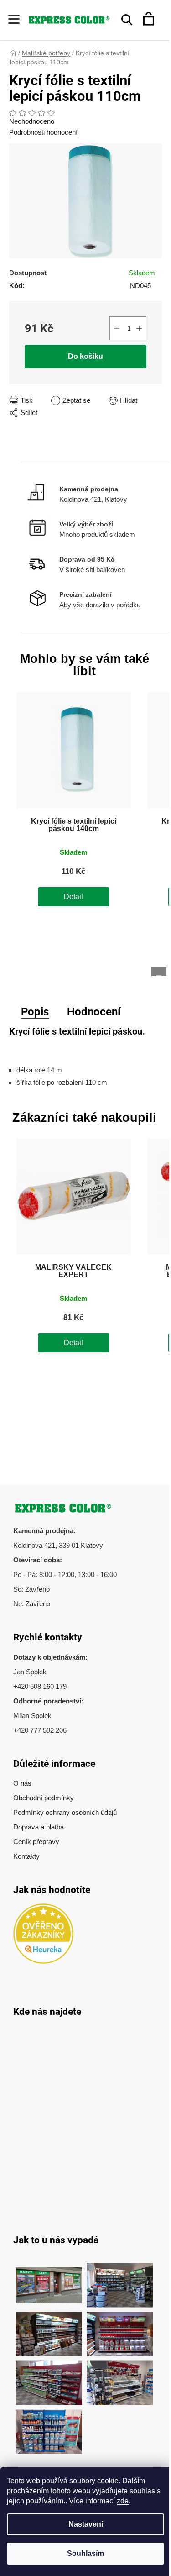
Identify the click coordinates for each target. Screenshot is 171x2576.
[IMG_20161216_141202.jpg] (49, 2427)
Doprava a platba (39, 1827)
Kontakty (26, 1856)
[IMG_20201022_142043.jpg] (49, 2280)
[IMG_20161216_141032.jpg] (49, 2329)
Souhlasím (85, 2553)
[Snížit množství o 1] (117, 328)
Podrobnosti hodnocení (43, 132)
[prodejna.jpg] (120, 2280)
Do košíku (85, 356)
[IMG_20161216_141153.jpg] (120, 2378)
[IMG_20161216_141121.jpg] (120, 2329)
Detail (73, 896)
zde (123, 2501)
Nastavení (86, 2524)
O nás (22, 1783)
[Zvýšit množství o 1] (139, 328)
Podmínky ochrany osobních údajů (65, 1812)
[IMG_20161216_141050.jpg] (49, 2378)
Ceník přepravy (36, 1842)
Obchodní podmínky (44, 1798)
